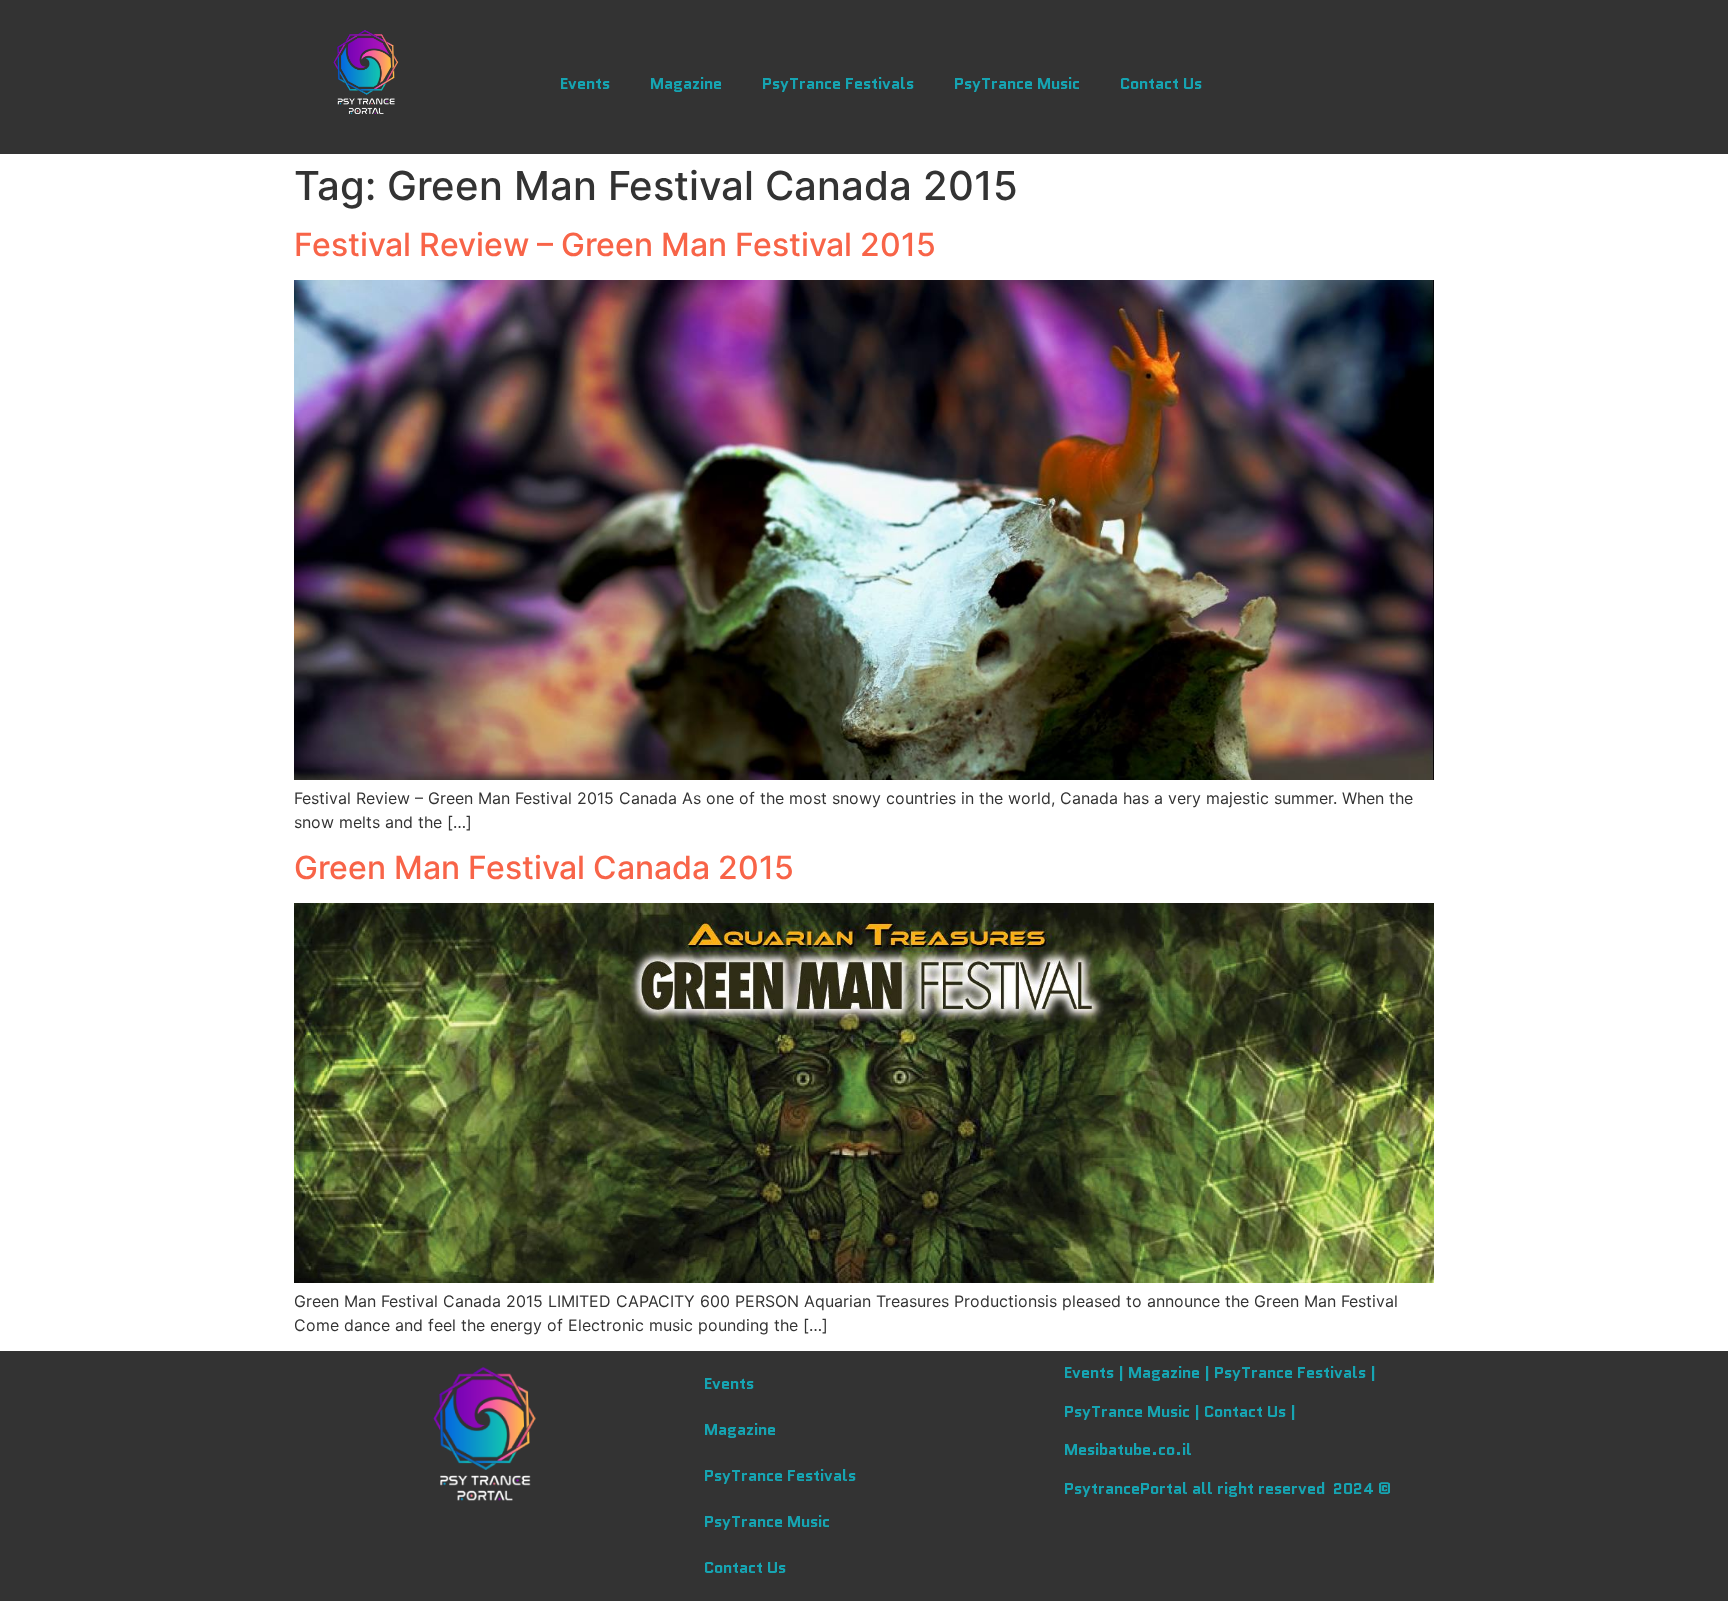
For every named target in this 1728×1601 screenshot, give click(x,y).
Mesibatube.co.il (1128, 1449)
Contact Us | (1250, 1411)
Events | (1096, 1372)
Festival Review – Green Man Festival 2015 (615, 244)
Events (585, 83)
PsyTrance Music (1017, 83)
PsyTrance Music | (1134, 1411)
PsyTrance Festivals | (1295, 1372)
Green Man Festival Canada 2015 (544, 867)
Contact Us (1161, 83)
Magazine (686, 83)
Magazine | (1171, 1372)
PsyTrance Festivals (838, 83)
